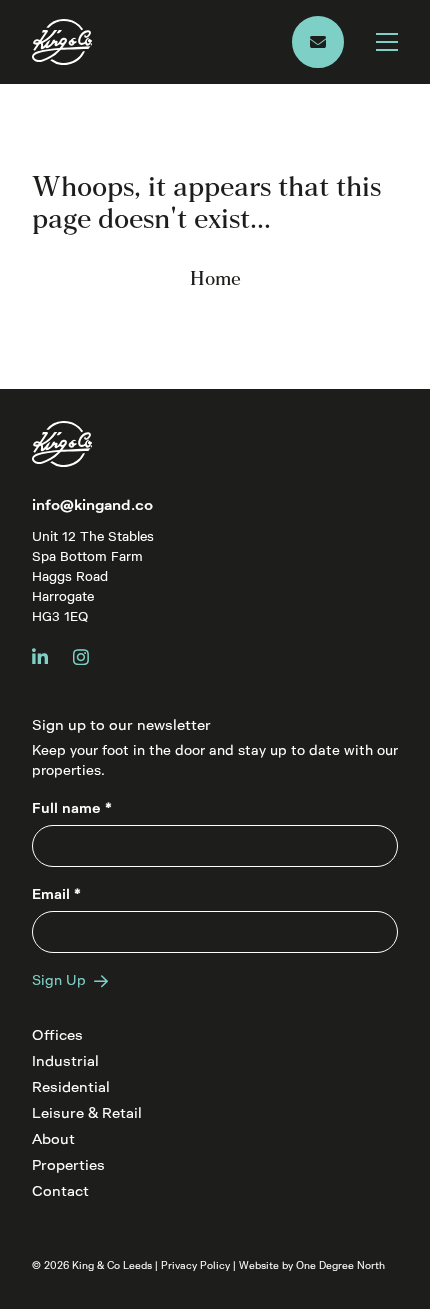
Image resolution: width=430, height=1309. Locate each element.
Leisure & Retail (87, 1113)
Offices (57, 1035)
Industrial (65, 1061)
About (53, 1139)
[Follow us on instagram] (89, 657)
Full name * (72, 808)
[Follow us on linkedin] (48, 657)
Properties (68, 1165)
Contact (60, 1191)
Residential (71, 1087)
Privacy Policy (195, 1266)
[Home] (162, 42)
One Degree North (340, 1266)
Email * (56, 894)
